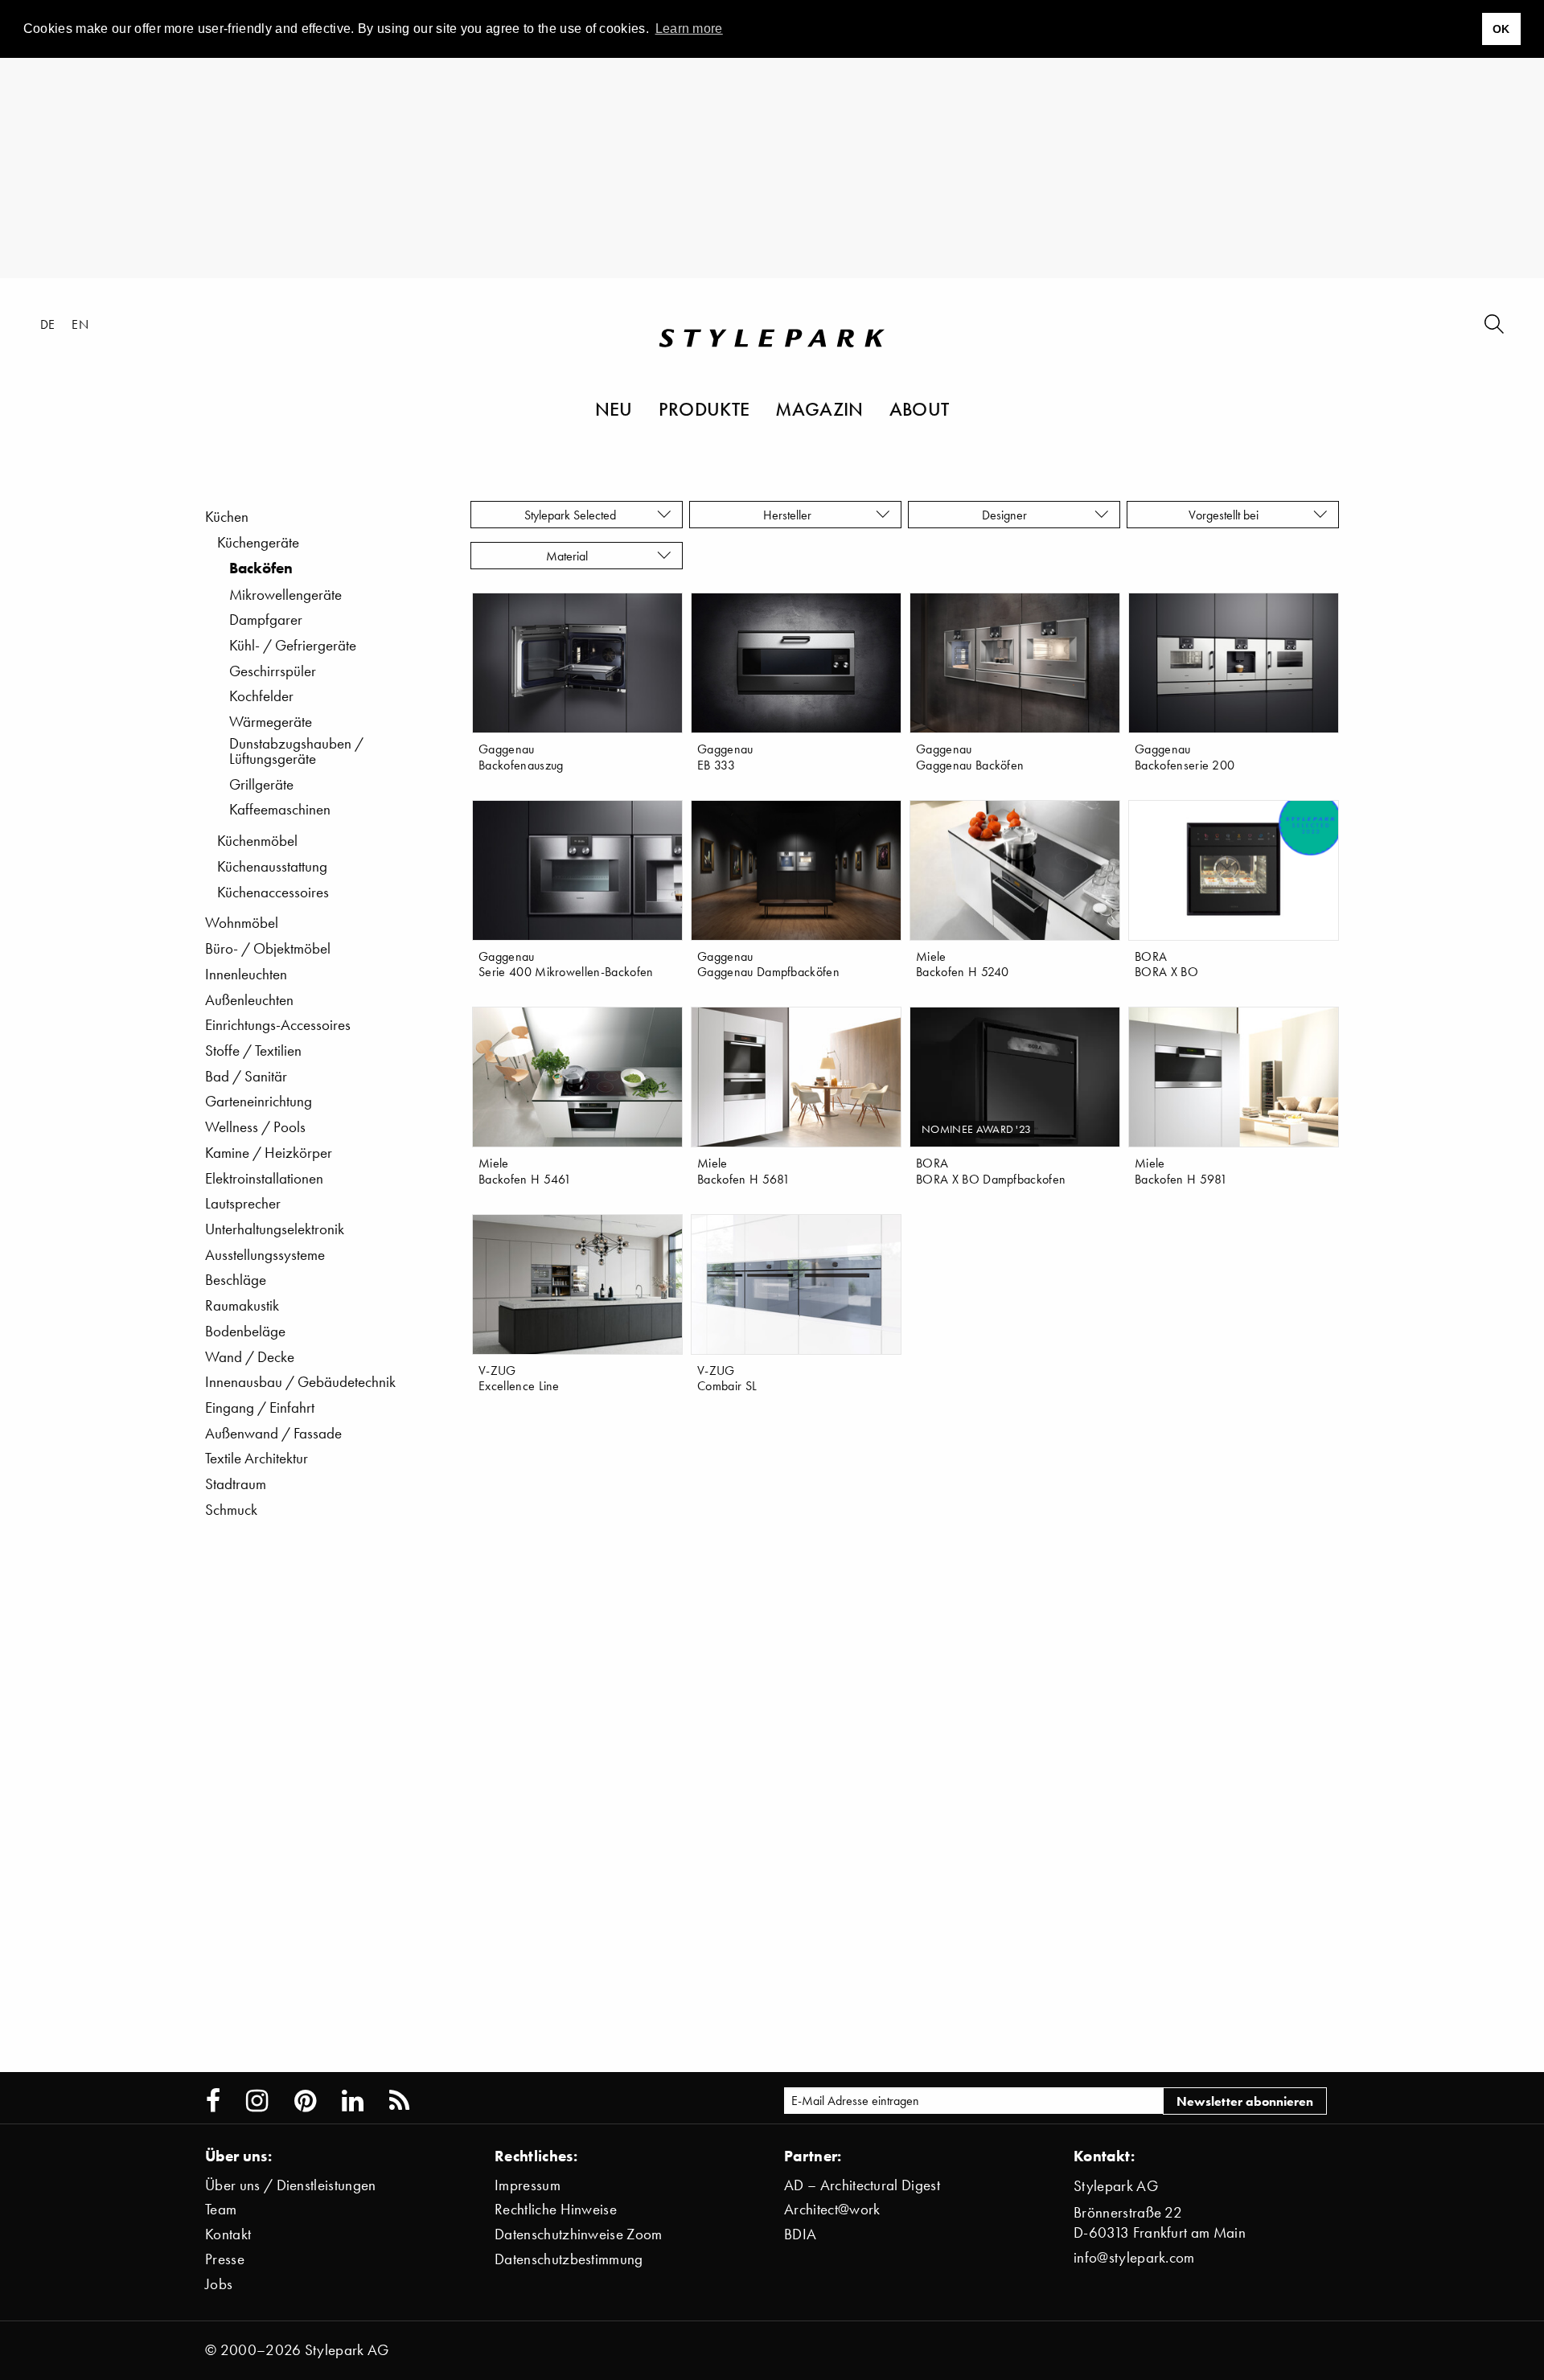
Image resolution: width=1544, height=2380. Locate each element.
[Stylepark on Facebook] (213, 2101)
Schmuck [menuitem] (231, 1510)
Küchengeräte (258, 542)
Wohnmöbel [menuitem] (242, 923)
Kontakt (228, 2234)
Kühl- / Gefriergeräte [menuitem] (293, 645)
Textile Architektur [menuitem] (257, 1458)
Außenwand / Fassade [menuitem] (273, 1433)
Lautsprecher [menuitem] (243, 1203)
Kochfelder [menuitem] (261, 696)
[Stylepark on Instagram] (257, 2101)
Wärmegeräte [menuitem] (271, 722)
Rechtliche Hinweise (556, 2209)
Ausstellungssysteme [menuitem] (265, 1255)
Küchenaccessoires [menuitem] (273, 892)
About (920, 408)
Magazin (819, 408)
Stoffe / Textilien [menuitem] (253, 1050)
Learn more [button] (689, 29)
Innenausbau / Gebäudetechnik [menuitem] (300, 1382)
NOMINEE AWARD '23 (976, 1129)
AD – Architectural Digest (862, 2185)
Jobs (219, 2284)
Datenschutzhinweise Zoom (579, 2234)
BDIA (800, 2234)
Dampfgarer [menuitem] (266, 620)
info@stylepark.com (1134, 2257)
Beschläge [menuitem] (236, 1280)
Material (570, 556)
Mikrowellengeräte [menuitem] (285, 595)
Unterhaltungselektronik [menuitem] (275, 1229)
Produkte (704, 408)
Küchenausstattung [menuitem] (272, 866)
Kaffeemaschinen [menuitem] (280, 809)
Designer (1008, 515)
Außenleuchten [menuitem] (249, 1000)
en (80, 324)
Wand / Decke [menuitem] (250, 1357)
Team (221, 2209)
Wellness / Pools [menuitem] (255, 1127)
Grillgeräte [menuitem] (261, 784)
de (48, 324)
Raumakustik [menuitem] (242, 1305)
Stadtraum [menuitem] (236, 1484)
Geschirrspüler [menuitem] (273, 671)
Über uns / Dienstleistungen (291, 2185)
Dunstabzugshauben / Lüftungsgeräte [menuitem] (296, 751)
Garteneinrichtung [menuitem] (259, 1101)
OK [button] (1501, 29)
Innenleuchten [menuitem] (246, 974)
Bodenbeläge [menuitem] (245, 1331)
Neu (614, 408)
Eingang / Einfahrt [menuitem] (260, 1407)
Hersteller (789, 515)
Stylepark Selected (570, 515)
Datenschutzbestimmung (569, 2259)
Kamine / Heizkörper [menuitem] (269, 1153)
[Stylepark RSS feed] (399, 2101)
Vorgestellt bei (1227, 515)
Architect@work (832, 2209)
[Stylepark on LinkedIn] (353, 2101)
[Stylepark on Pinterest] (305, 2101)
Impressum (528, 2185)
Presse (225, 2259)
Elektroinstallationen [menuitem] (264, 1178)
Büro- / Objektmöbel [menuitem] (268, 948)
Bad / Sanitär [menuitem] (246, 1076)
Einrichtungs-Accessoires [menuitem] (278, 1025)
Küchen (227, 517)
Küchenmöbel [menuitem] (257, 841)
